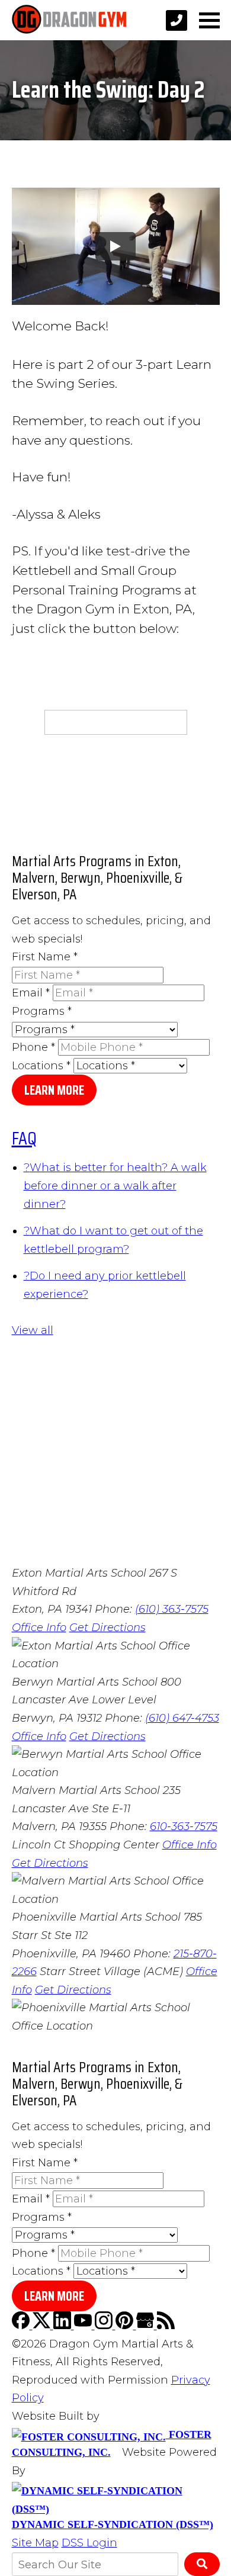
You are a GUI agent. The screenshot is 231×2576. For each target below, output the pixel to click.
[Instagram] (105, 2326)
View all (33, 1330)
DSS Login (89, 2543)
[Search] (202, 2564)
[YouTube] (84, 2326)
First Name (45, 957)
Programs (42, 1011)
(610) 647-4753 (182, 1718)
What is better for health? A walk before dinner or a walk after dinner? (115, 1186)
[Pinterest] (126, 2326)
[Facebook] (22, 2326)
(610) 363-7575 (172, 1609)
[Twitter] (43, 2326)
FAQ (24, 1138)
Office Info (39, 1628)
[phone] (177, 20)
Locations (41, 1066)
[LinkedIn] (64, 2326)
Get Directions (108, 1628)
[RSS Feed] (166, 2326)
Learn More (54, 1090)
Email (31, 993)
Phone (33, 1047)
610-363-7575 (184, 1826)
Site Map (35, 2543)
